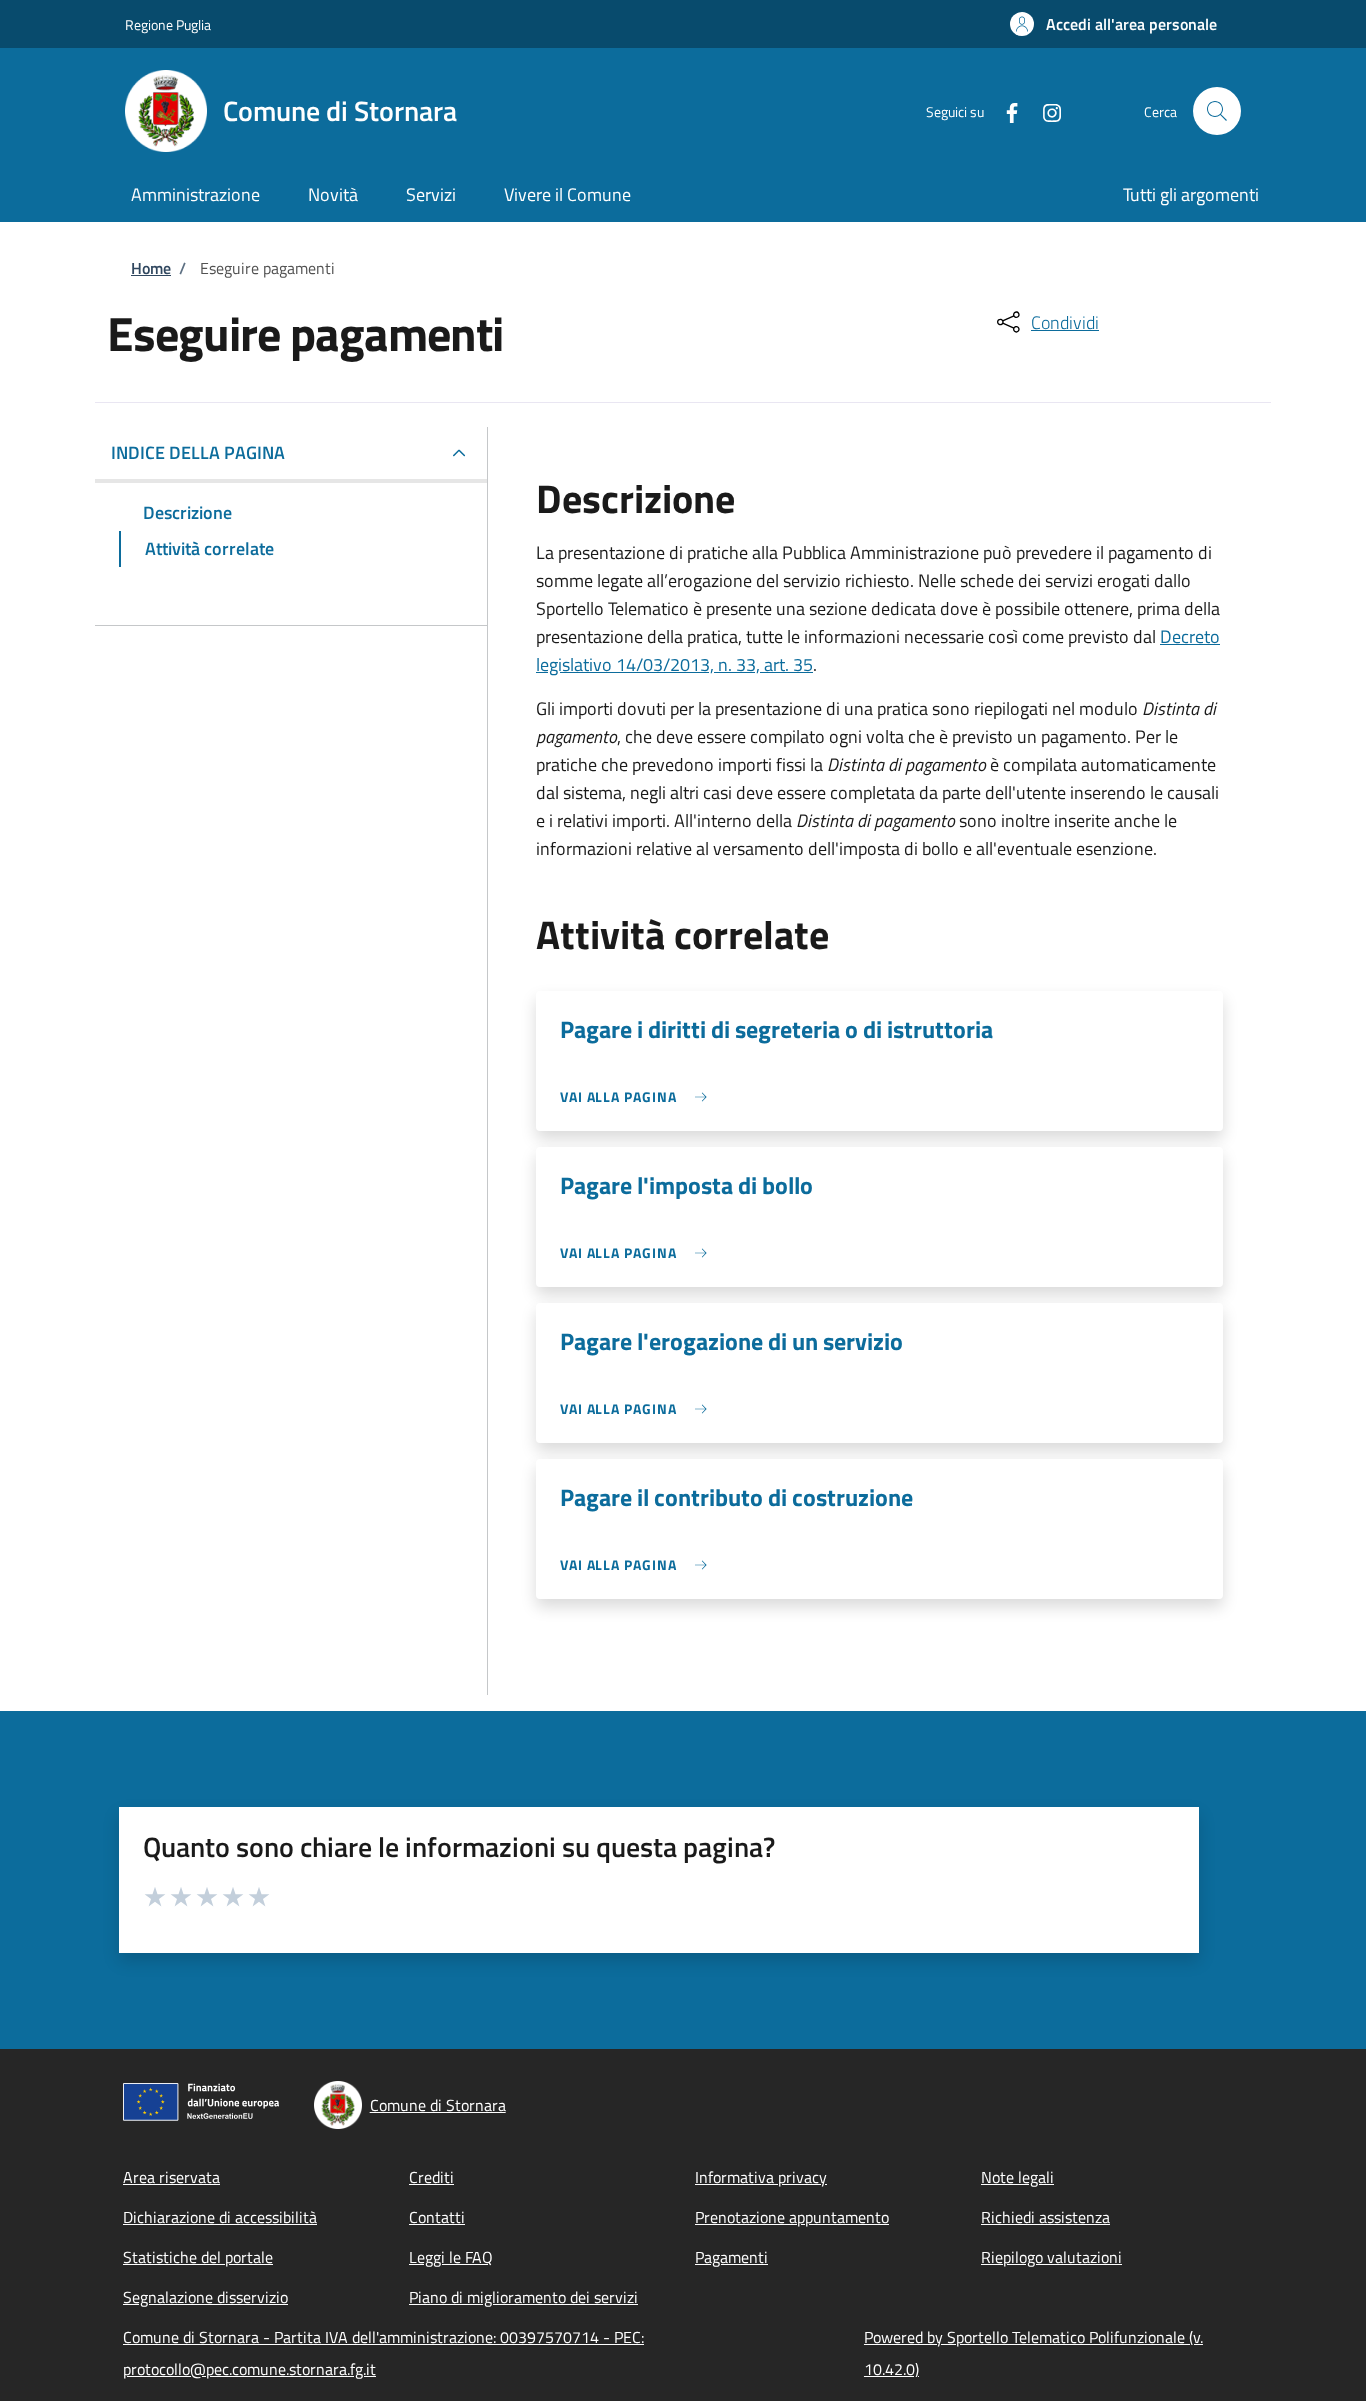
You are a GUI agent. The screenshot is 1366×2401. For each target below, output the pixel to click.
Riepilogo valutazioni (1051, 2257)
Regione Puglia (168, 24)
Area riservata (171, 2177)
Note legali (1017, 2177)
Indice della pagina (198, 452)
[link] (638, 1096)
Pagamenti (731, 2257)
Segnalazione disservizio (205, 2297)
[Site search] (1217, 111)
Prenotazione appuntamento (792, 2217)
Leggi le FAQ (451, 2257)
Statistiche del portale (198, 2257)
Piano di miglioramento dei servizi (523, 2297)
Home (151, 268)
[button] (1113, 24)
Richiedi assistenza (1045, 2217)
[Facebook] (1004, 110)
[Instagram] (1044, 110)
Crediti (431, 2177)
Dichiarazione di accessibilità (220, 2217)
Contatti (437, 2217)
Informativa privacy (761, 2177)
